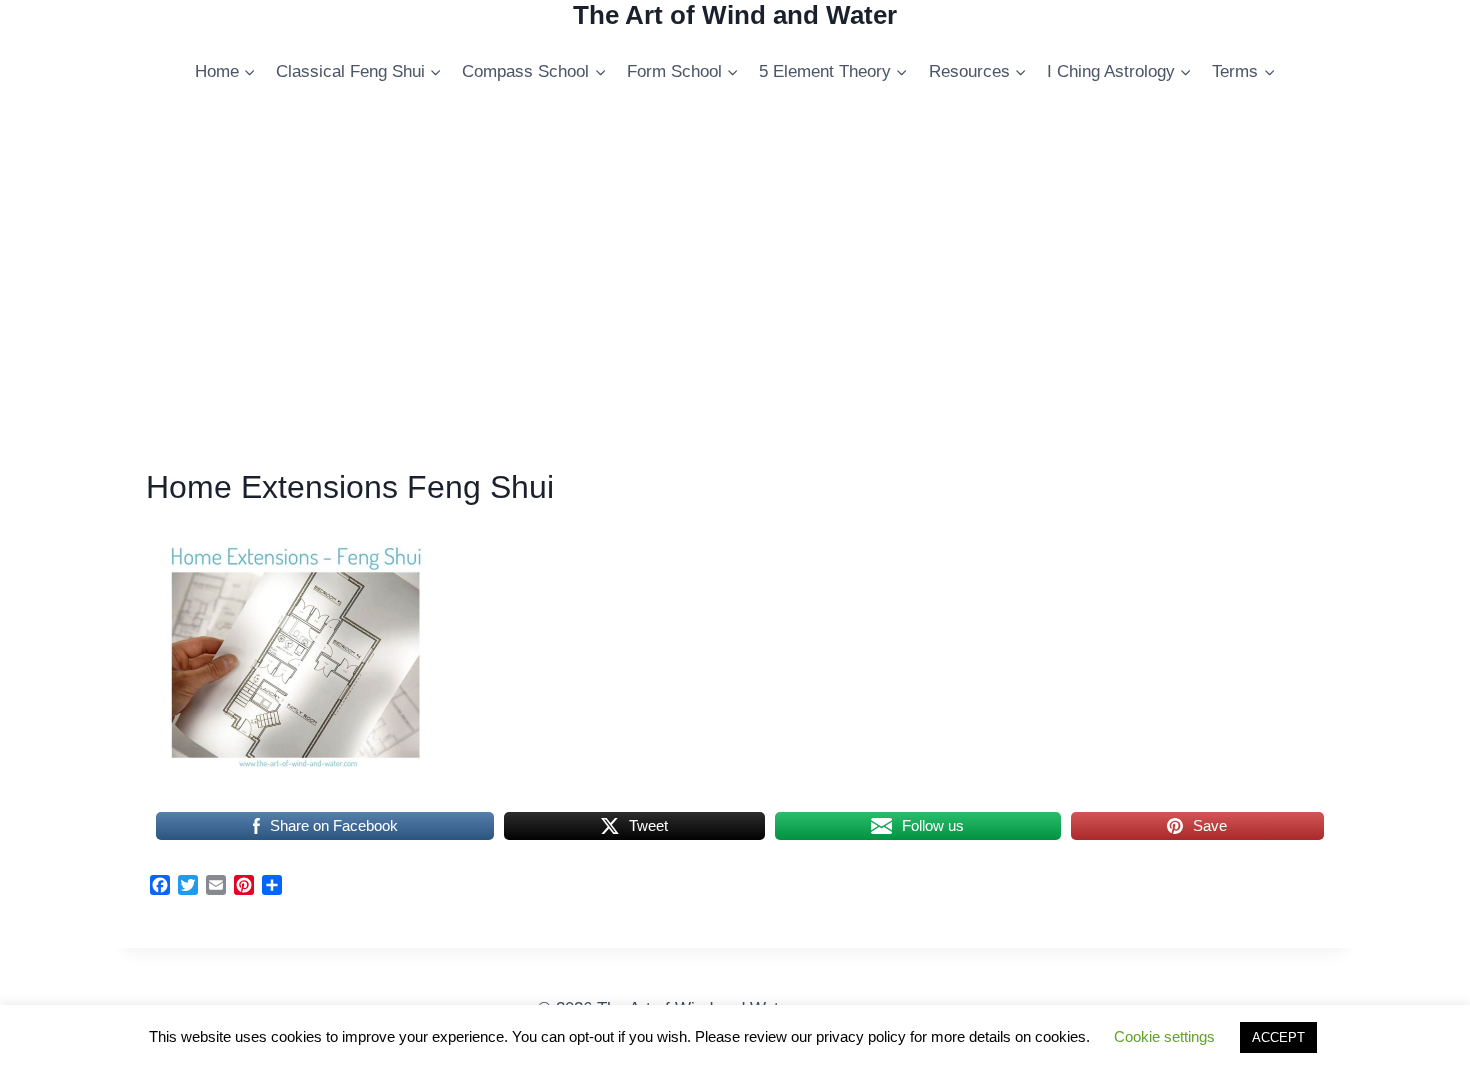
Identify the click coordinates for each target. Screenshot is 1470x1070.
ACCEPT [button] (1278, 1037)
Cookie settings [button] (1164, 1036)
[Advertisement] (735, 293)
